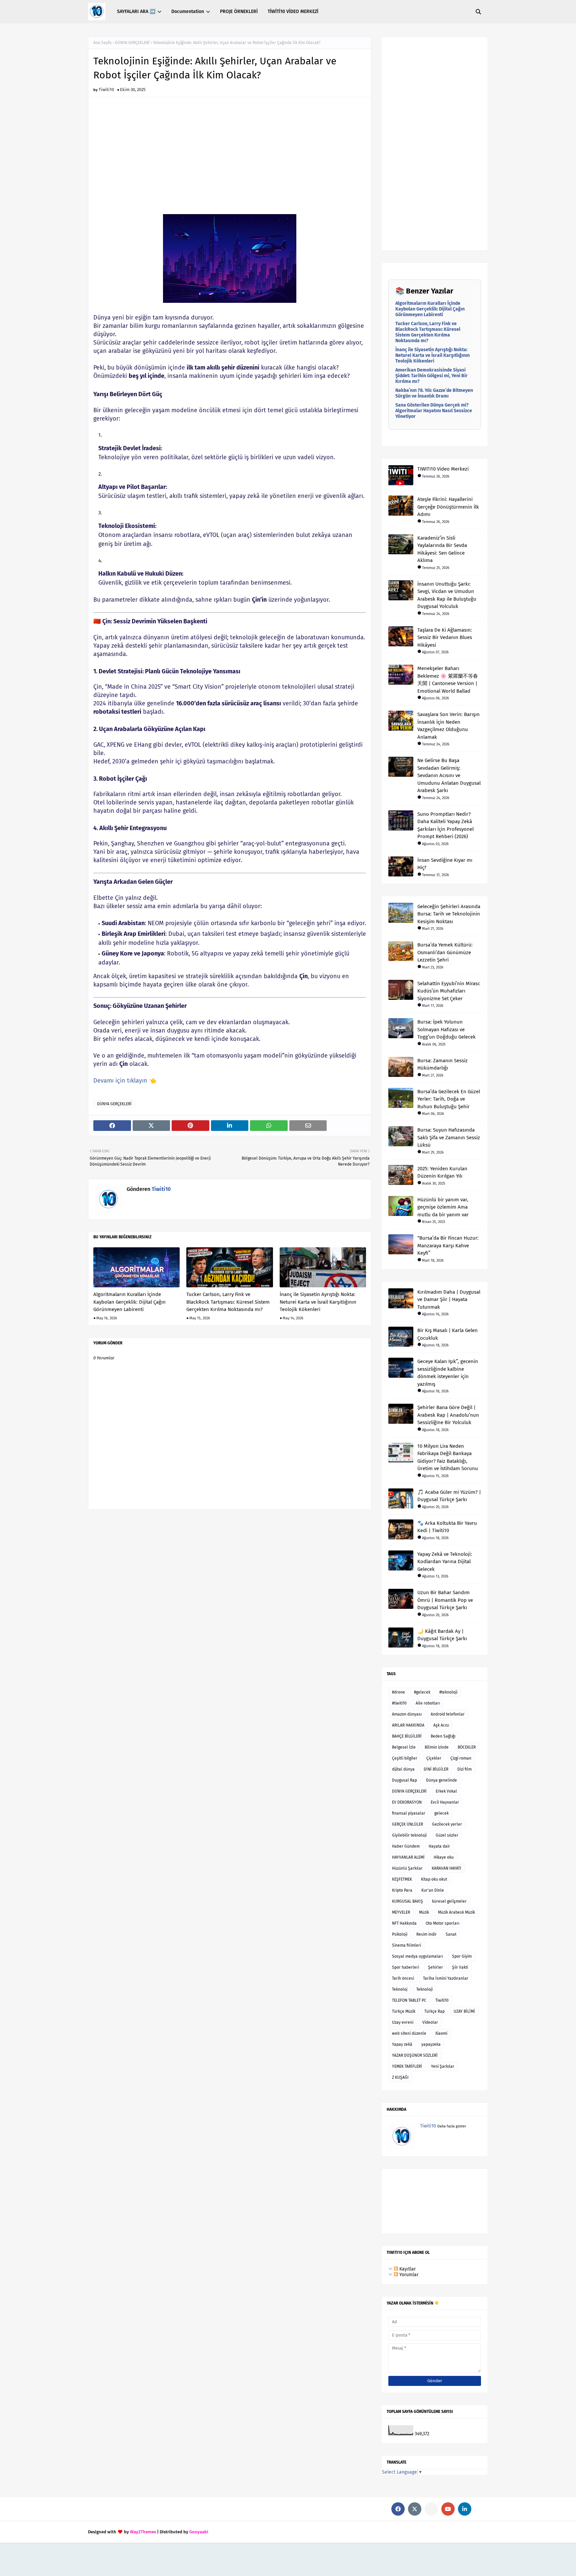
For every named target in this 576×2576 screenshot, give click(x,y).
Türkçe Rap (434, 2011)
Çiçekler (434, 1758)
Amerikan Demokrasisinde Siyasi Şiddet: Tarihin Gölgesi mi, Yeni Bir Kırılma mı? (431, 376)
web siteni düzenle (409, 2033)
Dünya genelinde (441, 1780)
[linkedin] (465, 2509)
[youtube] (448, 2509)
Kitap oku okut (434, 1879)
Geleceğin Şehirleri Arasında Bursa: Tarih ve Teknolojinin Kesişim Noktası (449, 914)
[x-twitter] (415, 2509)
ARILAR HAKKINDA (408, 1725)
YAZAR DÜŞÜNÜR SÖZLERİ (415, 2055)
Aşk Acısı (441, 1725)
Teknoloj (400, 1989)
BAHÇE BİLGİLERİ (407, 1736)
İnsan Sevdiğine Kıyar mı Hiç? (445, 864)
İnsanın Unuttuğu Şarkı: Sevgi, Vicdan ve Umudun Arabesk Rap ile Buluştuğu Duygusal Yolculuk (447, 595)
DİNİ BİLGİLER (436, 1769)
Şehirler (435, 1967)
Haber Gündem (406, 1846)
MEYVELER (401, 1912)
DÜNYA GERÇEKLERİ (132, 43)
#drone (398, 1692)
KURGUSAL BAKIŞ (407, 1901)
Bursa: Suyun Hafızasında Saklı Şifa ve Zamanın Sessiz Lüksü (449, 1137)
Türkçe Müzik (404, 2011)
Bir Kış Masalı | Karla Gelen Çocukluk (447, 1334)
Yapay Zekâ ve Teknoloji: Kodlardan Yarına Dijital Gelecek (445, 1562)
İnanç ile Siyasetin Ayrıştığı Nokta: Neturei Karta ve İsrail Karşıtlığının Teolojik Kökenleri (318, 1302)
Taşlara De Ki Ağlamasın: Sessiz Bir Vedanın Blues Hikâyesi (445, 637)
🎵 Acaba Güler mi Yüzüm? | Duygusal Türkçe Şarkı (449, 1496)
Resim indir (426, 1934)
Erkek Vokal (446, 1791)
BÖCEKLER (467, 1747)
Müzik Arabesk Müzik (456, 1912)
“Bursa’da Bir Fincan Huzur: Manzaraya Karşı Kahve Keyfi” (448, 1245)
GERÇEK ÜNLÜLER (407, 1824)
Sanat (451, 1934)
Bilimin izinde (437, 1747)
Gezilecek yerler (447, 1824)
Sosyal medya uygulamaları (417, 1956)
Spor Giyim (462, 1956)
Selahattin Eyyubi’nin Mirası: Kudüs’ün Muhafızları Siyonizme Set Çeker (449, 991)
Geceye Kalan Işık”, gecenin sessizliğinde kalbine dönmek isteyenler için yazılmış (448, 1373)
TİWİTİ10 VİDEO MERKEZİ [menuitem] (293, 12)
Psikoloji (400, 1934)
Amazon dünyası (407, 1714)
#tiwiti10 (399, 1703)
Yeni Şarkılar (443, 2066)
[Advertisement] (230, 159)
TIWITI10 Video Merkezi (443, 469)
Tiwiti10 (106, 90)
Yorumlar (408, 2275)
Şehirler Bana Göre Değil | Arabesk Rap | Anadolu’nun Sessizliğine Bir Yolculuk (448, 1415)
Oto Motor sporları (442, 1923)
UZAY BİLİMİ (464, 2011)
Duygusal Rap (404, 1780)
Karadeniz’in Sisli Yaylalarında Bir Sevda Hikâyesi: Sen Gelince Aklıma (442, 549)
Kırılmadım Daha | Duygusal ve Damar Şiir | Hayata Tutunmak (449, 1300)
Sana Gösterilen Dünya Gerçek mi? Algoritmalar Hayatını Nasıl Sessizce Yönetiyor (434, 411)
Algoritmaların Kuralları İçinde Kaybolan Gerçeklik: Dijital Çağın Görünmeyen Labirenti (129, 1302)
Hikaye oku (444, 1857)
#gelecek (422, 1692)
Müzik (424, 1912)
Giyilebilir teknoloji (409, 1835)
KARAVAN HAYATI (446, 1868)
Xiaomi (441, 2033)
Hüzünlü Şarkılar (407, 1868)
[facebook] (398, 2509)
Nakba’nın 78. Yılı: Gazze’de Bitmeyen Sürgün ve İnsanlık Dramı (434, 393)
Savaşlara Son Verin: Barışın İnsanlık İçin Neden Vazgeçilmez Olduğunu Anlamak (448, 726)
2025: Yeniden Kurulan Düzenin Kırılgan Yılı (442, 1172)
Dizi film (464, 1769)
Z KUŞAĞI (400, 2077)
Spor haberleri (405, 1967)
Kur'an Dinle (433, 1890)
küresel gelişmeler (449, 1901)
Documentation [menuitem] (188, 12)
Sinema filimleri (406, 1945)
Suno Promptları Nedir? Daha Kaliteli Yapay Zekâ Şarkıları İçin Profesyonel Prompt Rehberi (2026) (445, 825)
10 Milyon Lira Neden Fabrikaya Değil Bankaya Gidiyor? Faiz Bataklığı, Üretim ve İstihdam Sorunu (448, 1457)
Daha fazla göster (452, 2126)
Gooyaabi (199, 2532)
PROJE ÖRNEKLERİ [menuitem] (239, 12)
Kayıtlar (407, 2269)
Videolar (430, 2022)
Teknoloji (424, 1989)
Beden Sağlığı (443, 1736)
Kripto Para (402, 1890)
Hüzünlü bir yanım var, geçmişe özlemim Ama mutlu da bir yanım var (443, 1207)
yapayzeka (431, 2044)
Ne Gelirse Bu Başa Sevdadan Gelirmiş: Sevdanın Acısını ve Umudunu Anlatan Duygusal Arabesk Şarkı (449, 775)
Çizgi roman (461, 1758)
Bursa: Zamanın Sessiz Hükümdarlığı (442, 1064)
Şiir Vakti (460, 1967)
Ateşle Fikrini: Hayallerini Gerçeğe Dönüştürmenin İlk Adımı (448, 507)
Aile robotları (428, 1703)
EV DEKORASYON (407, 1802)
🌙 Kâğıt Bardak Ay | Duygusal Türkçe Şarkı (442, 1635)
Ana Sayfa (102, 43)
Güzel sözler (447, 1835)
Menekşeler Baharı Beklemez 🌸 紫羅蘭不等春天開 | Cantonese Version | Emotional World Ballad (448, 680)
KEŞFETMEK (402, 1879)
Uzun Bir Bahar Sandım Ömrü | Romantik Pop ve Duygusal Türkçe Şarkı (445, 1600)
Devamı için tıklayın (120, 1081)
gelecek (441, 1813)
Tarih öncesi (403, 1978)
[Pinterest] (431, 2509)
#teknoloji (448, 1692)
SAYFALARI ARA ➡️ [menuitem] (136, 12)
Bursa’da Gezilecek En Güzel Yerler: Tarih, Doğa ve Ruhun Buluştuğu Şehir (449, 1099)
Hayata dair (439, 1846)
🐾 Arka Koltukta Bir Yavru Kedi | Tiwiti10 (447, 1527)
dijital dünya (403, 1769)
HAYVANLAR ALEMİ (408, 1857)
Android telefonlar (448, 1714)
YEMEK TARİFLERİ (407, 2066)
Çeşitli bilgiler (405, 1758)
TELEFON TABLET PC (409, 2000)
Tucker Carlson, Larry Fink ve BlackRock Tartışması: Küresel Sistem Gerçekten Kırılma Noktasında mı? (228, 1302)
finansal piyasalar (409, 1813)
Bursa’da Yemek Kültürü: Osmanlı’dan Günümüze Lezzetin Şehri (445, 952)
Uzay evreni (403, 2022)
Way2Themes (143, 2532)
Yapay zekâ (402, 2044)
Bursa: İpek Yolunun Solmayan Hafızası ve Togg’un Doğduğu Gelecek (446, 1029)
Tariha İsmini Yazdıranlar (446, 1978)
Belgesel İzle (404, 1747)
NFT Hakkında (404, 1923)
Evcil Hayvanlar (445, 1802)
